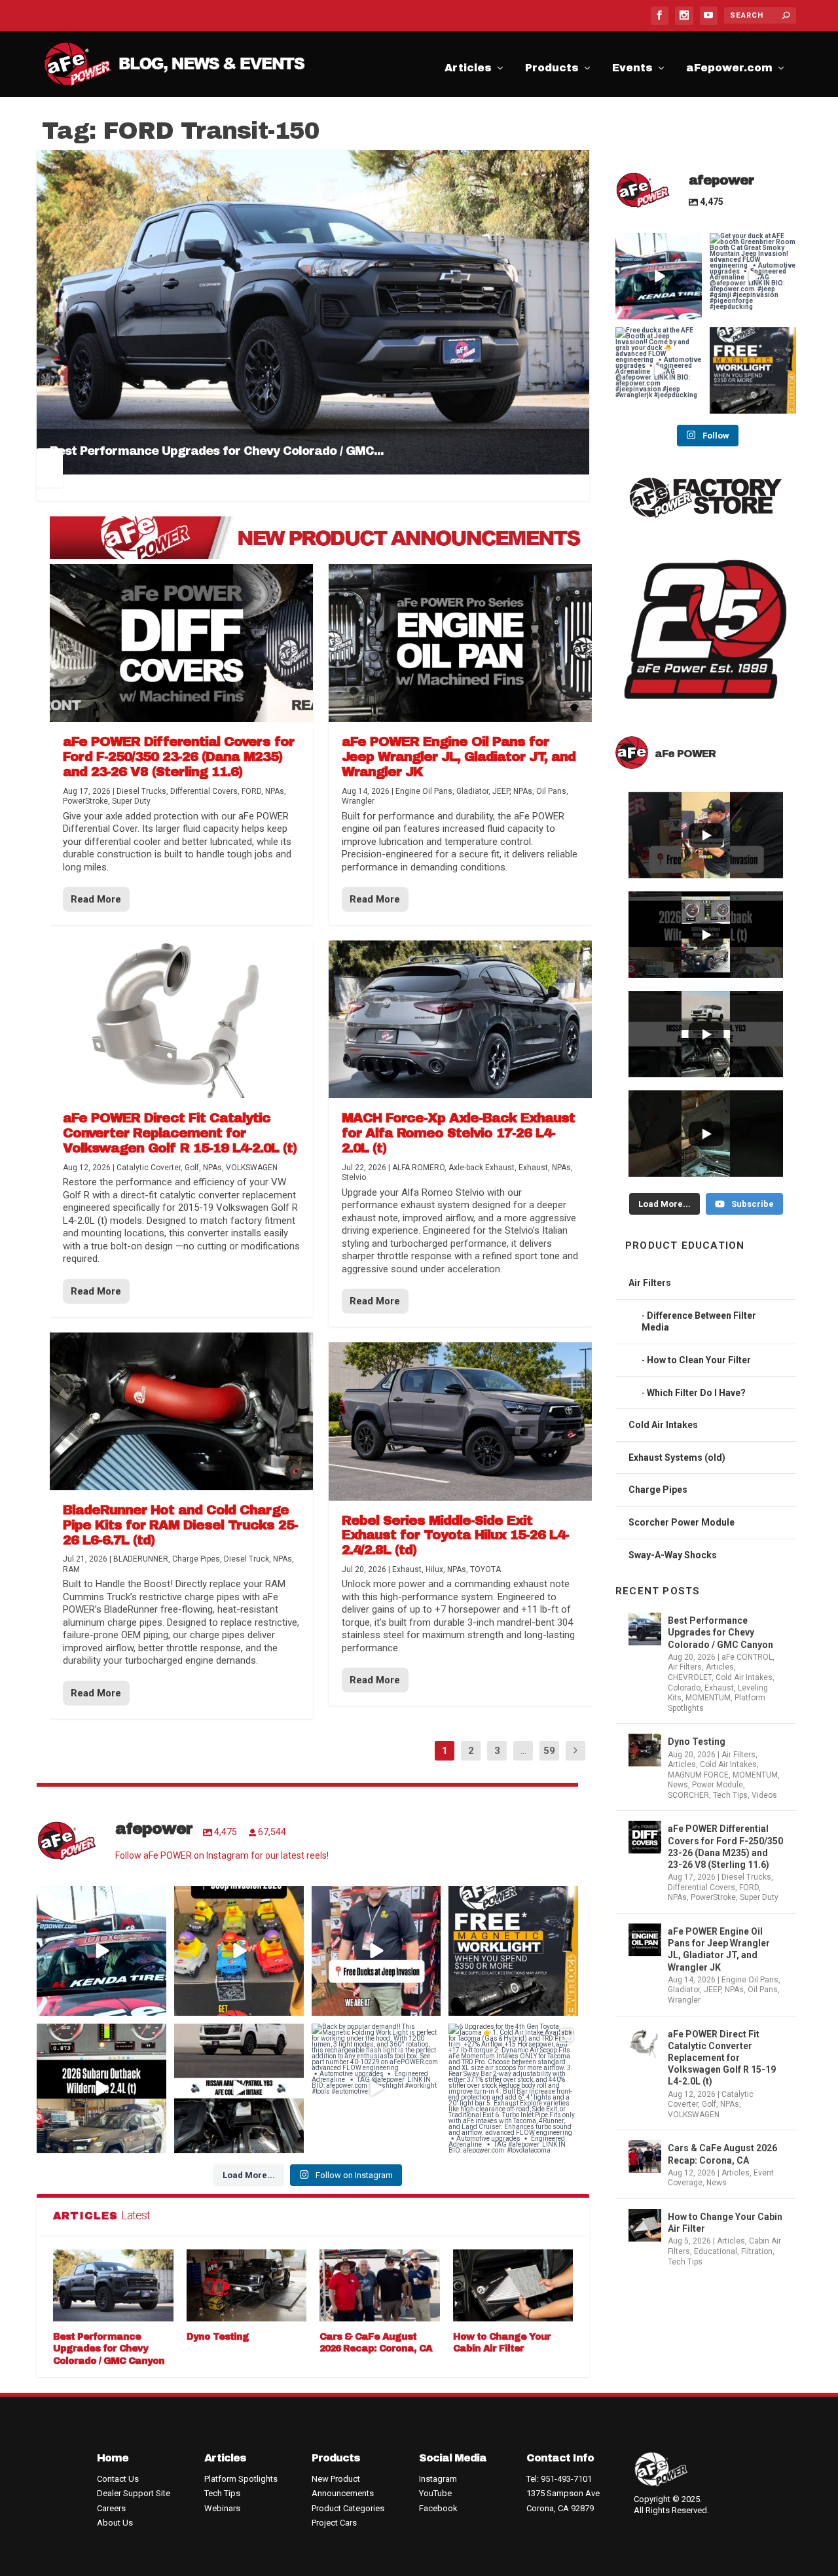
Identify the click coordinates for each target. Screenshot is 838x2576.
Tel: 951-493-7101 (559, 2479)
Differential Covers (701, 1887)
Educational (716, 2251)
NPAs (677, 1897)
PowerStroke (713, 1897)
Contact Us (118, 2479)
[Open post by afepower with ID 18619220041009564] (376, 1951)
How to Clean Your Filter (699, 1360)
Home (113, 2458)
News (678, 1785)
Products (552, 70)
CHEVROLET (690, 1677)
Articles (468, 70)
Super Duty (759, 1897)
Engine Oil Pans (750, 1980)
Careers (111, 2508)
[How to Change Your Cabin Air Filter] (513, 2285)
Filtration (757, 2251)
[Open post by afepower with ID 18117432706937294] (101, 2088)
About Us (115, 2523)
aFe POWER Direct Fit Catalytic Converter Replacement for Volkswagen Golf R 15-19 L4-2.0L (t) (722, 2058)
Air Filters (650, 1283)
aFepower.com (729, 70)
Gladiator (684, 1990)
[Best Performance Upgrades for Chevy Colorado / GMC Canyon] (113, 2285)
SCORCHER (688, 1795)
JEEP (712, 1990)
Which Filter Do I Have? (696, 1393)
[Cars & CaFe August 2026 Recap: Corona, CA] (380, 2285)
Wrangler (684, 2000)
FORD (749, 1887)
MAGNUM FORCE (698, 1775)
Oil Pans (763, 1990)
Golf (709, 2104)
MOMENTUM (708, 1698)
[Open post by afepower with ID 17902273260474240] (239, 2088)
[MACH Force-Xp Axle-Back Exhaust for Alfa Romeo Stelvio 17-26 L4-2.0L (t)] (460, 1019)
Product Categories (348, 2508)
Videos (764, 1795)
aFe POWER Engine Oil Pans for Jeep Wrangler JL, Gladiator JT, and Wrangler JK (719, 1949)
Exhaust (719, 1688)
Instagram (438, 2479)
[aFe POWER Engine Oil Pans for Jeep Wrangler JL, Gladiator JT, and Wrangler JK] (460, 643)
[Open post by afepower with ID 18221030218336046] (376, 2088)
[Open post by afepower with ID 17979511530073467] (239, 1951)
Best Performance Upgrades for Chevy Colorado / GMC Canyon (109, 2349)
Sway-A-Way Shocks (673, 1555)
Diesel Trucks (746, 1877)
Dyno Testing (218, 2337)
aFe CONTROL (747, 1657)
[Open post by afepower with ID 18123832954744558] (101, 1951)
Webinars (222, 2508)
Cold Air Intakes (663, 1425)
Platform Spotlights (241, 2479)
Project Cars (334, 2523)
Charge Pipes (658, 1490)
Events (632, 70)
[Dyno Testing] (247, 2285)
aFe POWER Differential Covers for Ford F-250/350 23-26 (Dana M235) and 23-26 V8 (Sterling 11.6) (725, 1847)
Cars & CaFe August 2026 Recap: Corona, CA (722, 2154)
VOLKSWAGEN (694, 2115)
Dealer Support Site (134, 2493)
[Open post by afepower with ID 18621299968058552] (513, 1951)
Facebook (438, 2508)
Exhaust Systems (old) (677, 1458)
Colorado (684, 1688)
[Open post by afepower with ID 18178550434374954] (513, 2088)
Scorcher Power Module (682, 1522)
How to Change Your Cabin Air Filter (725, 2223)
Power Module (718, 1785)
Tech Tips (730, 1795)
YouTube (435, 2493)
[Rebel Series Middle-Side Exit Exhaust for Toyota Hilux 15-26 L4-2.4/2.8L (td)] (460, 1421)
